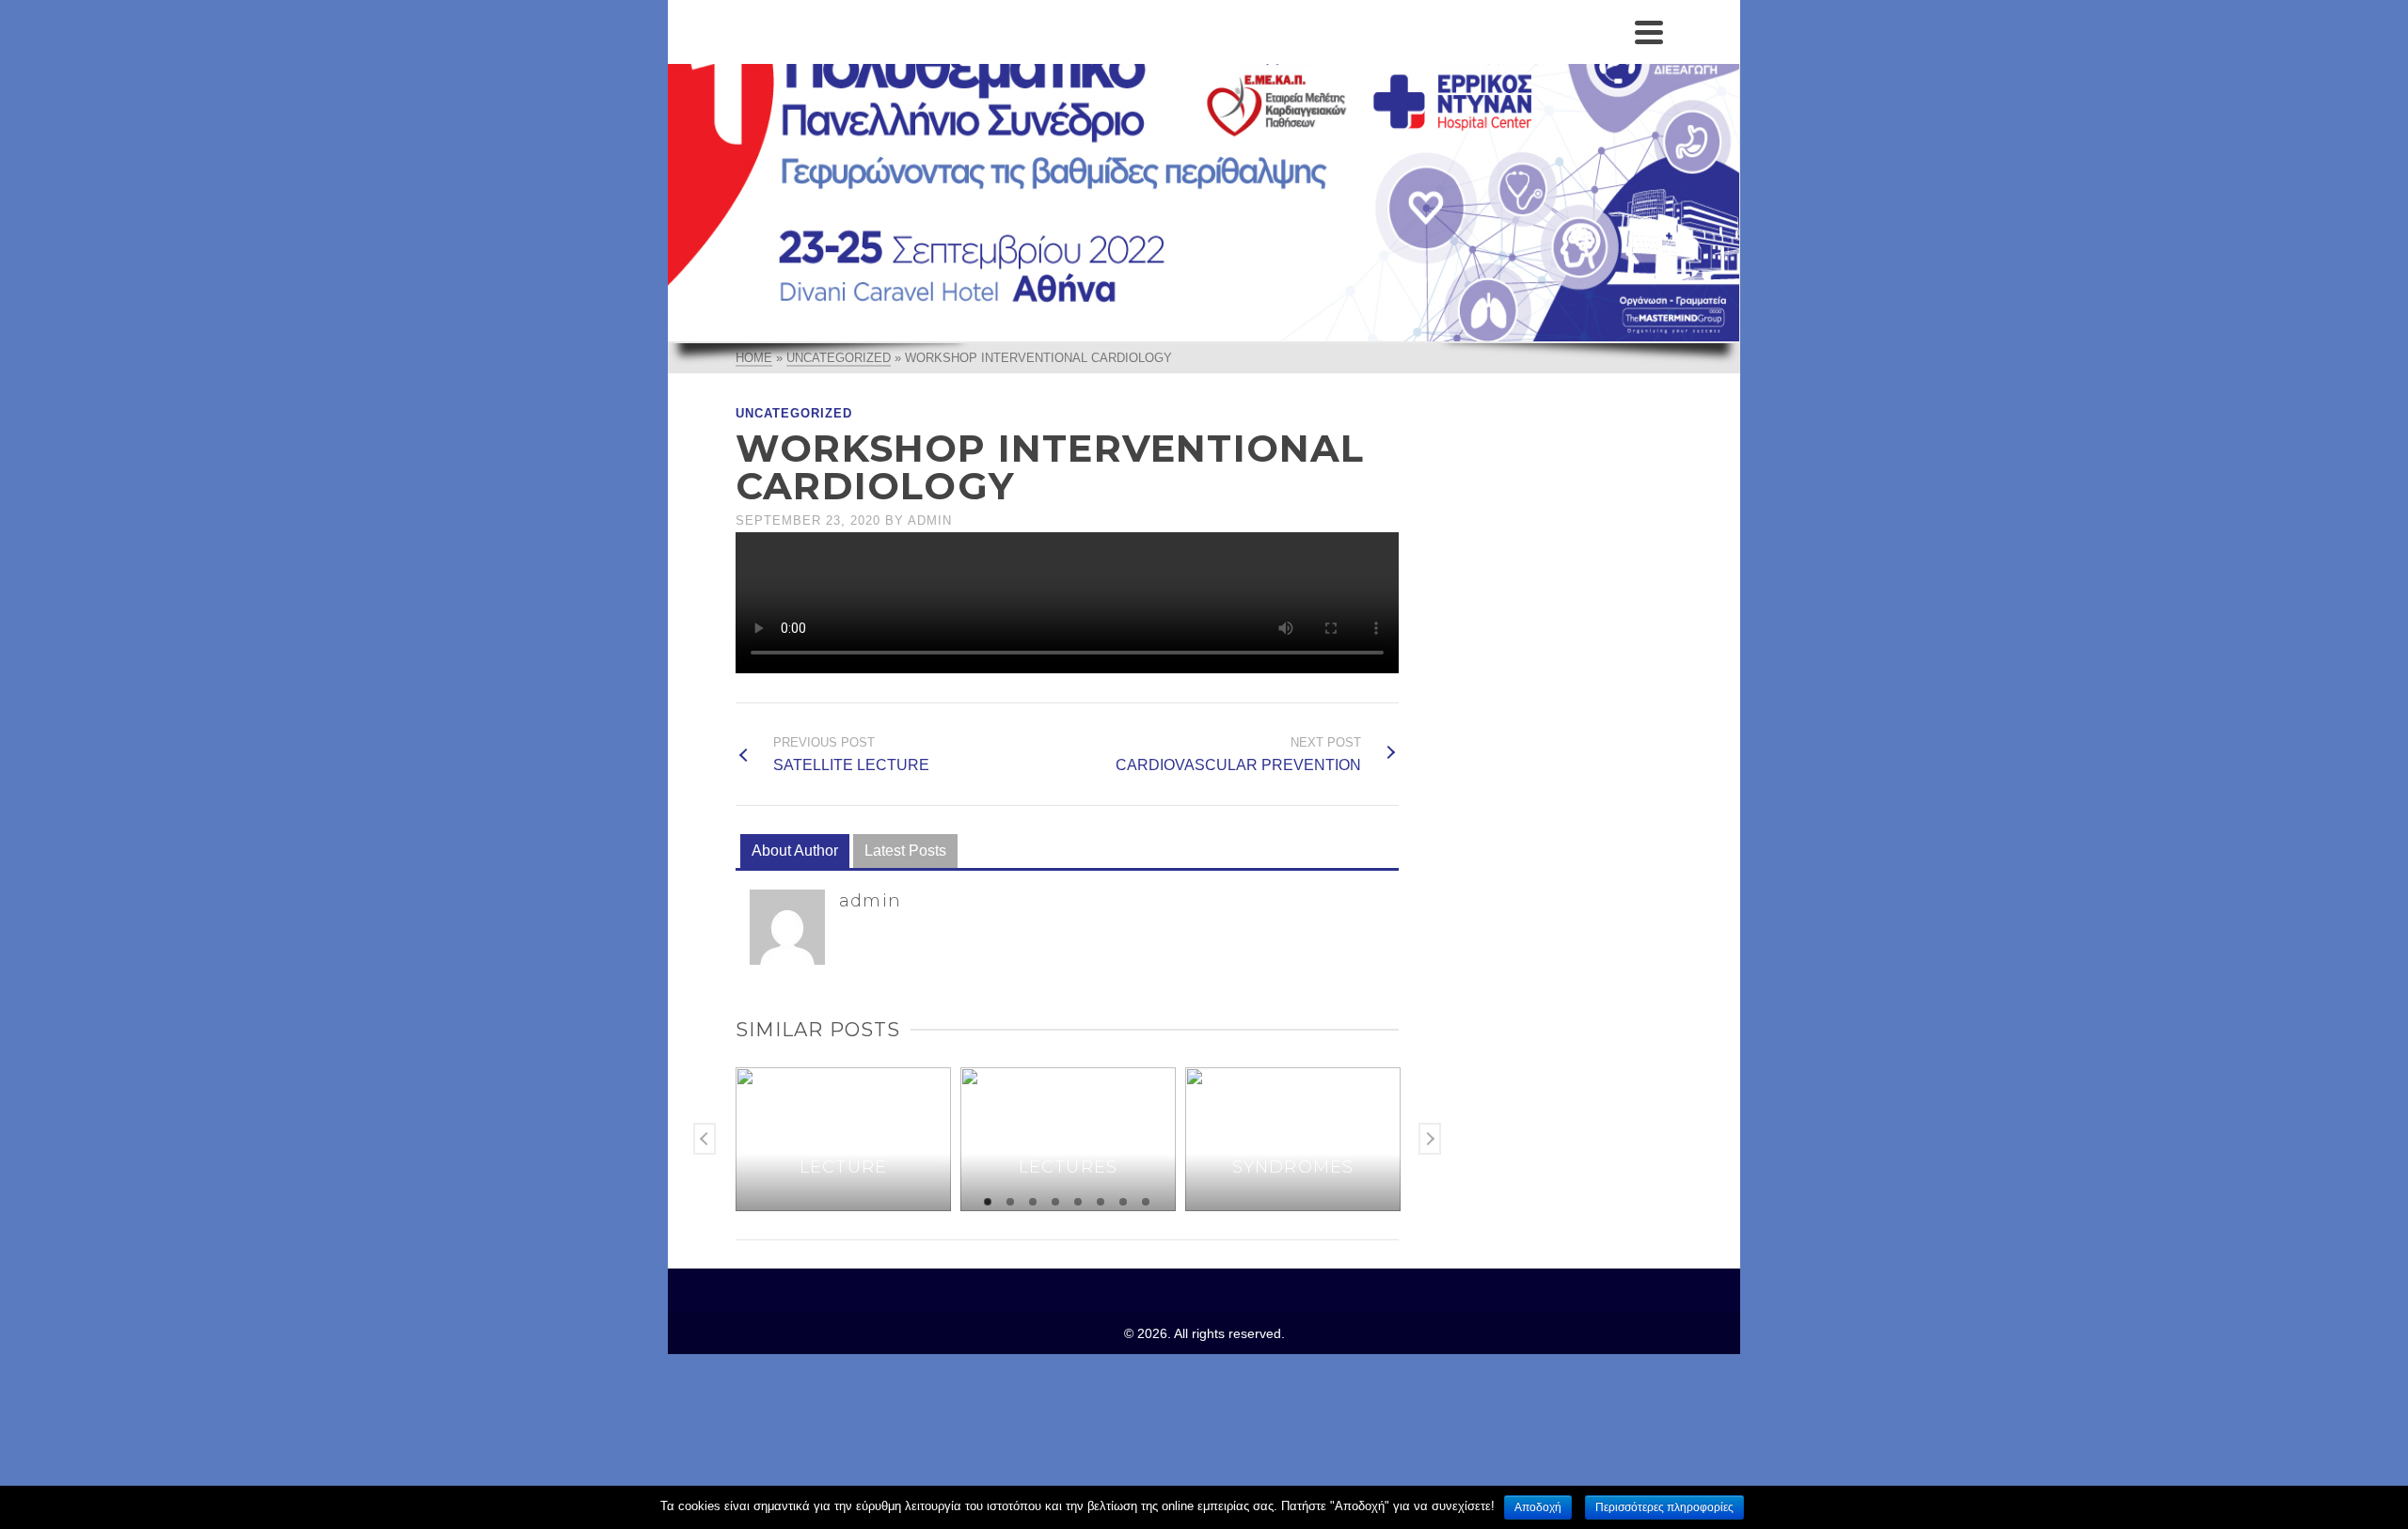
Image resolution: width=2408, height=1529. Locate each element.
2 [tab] (1010, 1202)
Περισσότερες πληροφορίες (1664, 1507)
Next (1430, 1139)
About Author (795, 851)
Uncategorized (794, 413)
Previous (705, 1139)
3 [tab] (1033, 1202)
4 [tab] (1055, 1202)
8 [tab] (1146, 1202)
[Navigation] (1649, 32)
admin (930, 520)
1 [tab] (988, 1202)
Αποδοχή (1538, 1507)
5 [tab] (1078, 1202)
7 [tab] (1123, 1202)
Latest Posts (905, 851)
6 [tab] (1101, 1202)
